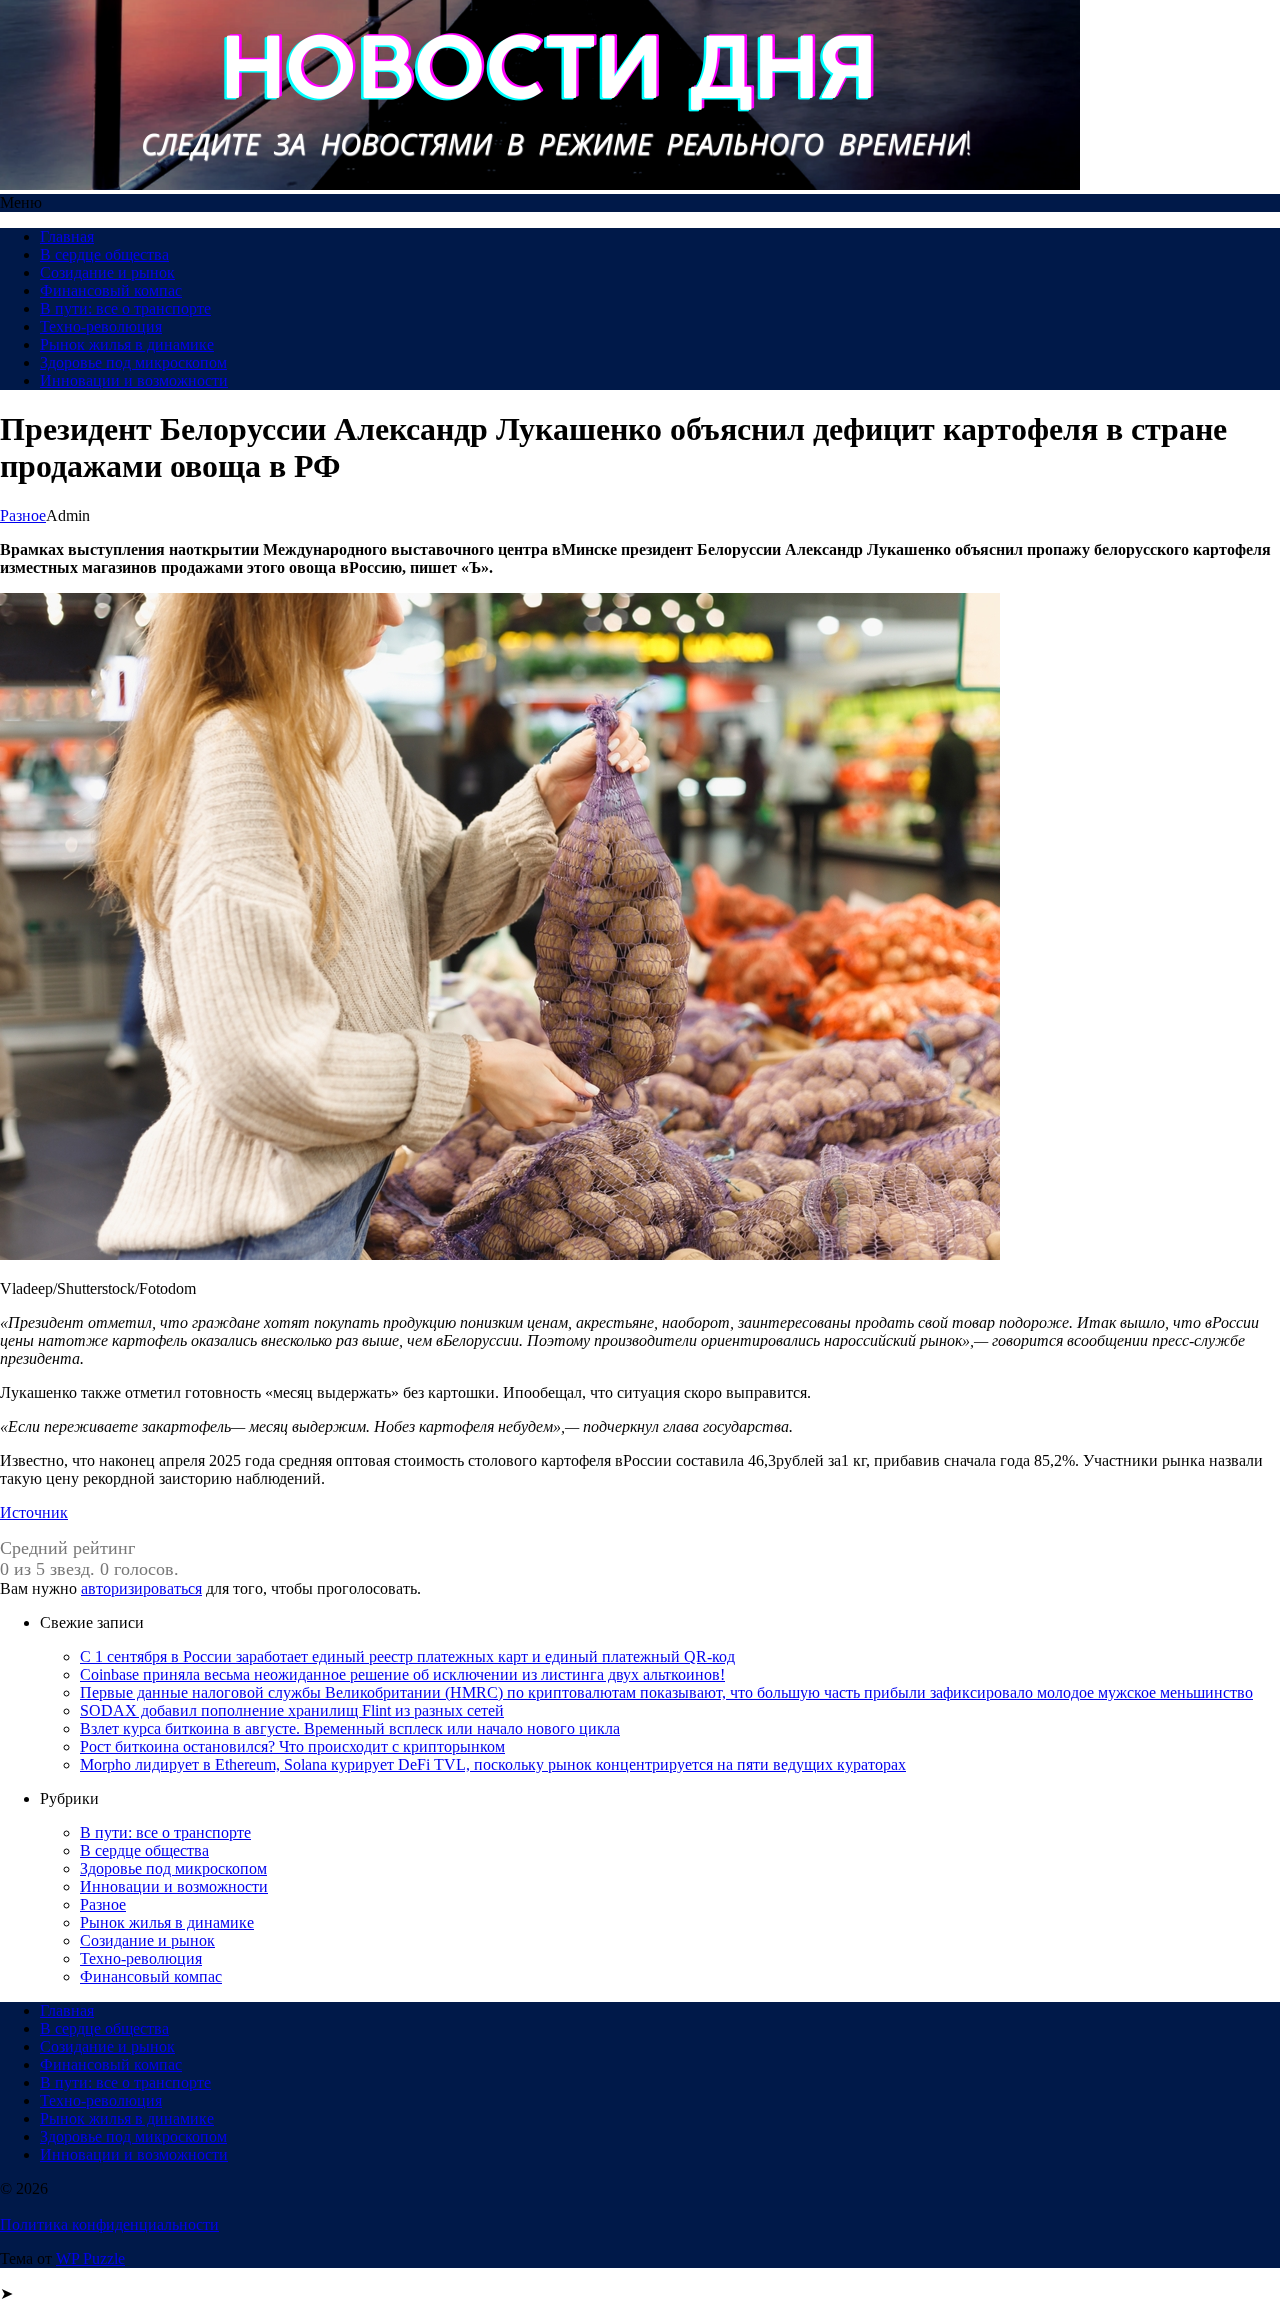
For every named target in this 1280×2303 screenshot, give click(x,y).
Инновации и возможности (134, 380)
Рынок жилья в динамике (127, 344)
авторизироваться (141, 1588)
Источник (34, 1512)
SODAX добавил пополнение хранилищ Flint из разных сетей (292, 1710)
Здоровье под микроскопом (133, 362)
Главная (67, 236)
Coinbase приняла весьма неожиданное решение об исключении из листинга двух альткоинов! (402, 1674)
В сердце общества (104, 254)
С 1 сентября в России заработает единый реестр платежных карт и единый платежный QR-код (407, 1656)
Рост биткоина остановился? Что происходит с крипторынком (292, 1746)
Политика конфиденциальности (109, 2224)
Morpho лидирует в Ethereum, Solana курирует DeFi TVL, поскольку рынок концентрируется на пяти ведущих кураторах (493, 1764)
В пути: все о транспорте (125, 308)
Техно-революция (101, 326)
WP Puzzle (90, 2258)
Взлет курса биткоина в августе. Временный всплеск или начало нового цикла (350, 1728)
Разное (23, 515)
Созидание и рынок (107, 272)
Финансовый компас (111, 290)
